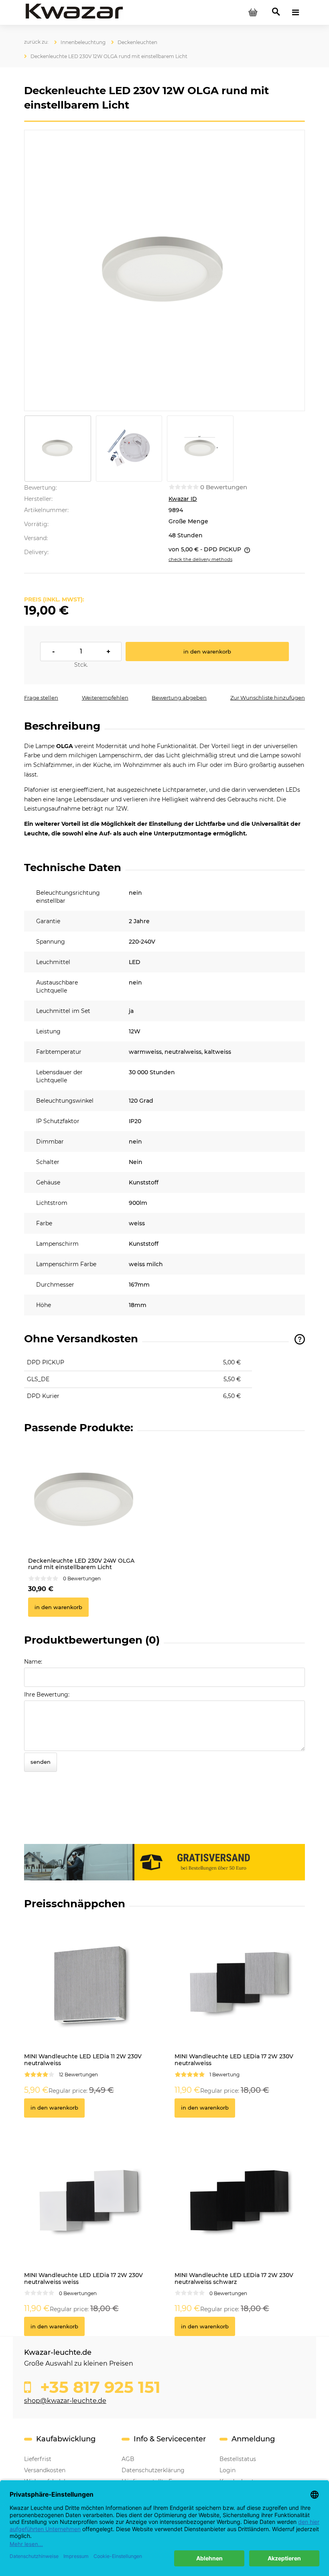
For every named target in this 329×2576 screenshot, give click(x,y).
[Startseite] (74, 12)
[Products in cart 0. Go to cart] (253, 12)
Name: (33, 1662)
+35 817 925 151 (98, 2387)
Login (227, 2470)
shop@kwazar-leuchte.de (65, 2401)
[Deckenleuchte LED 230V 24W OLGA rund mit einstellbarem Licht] (83, 1498)
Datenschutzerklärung (153, 2470)
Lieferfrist (38, 2459)
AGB (128, 2459)
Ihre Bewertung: (47, 1694)
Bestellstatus (238, 2459)
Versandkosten (45, 2470)
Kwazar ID (183, 499)
